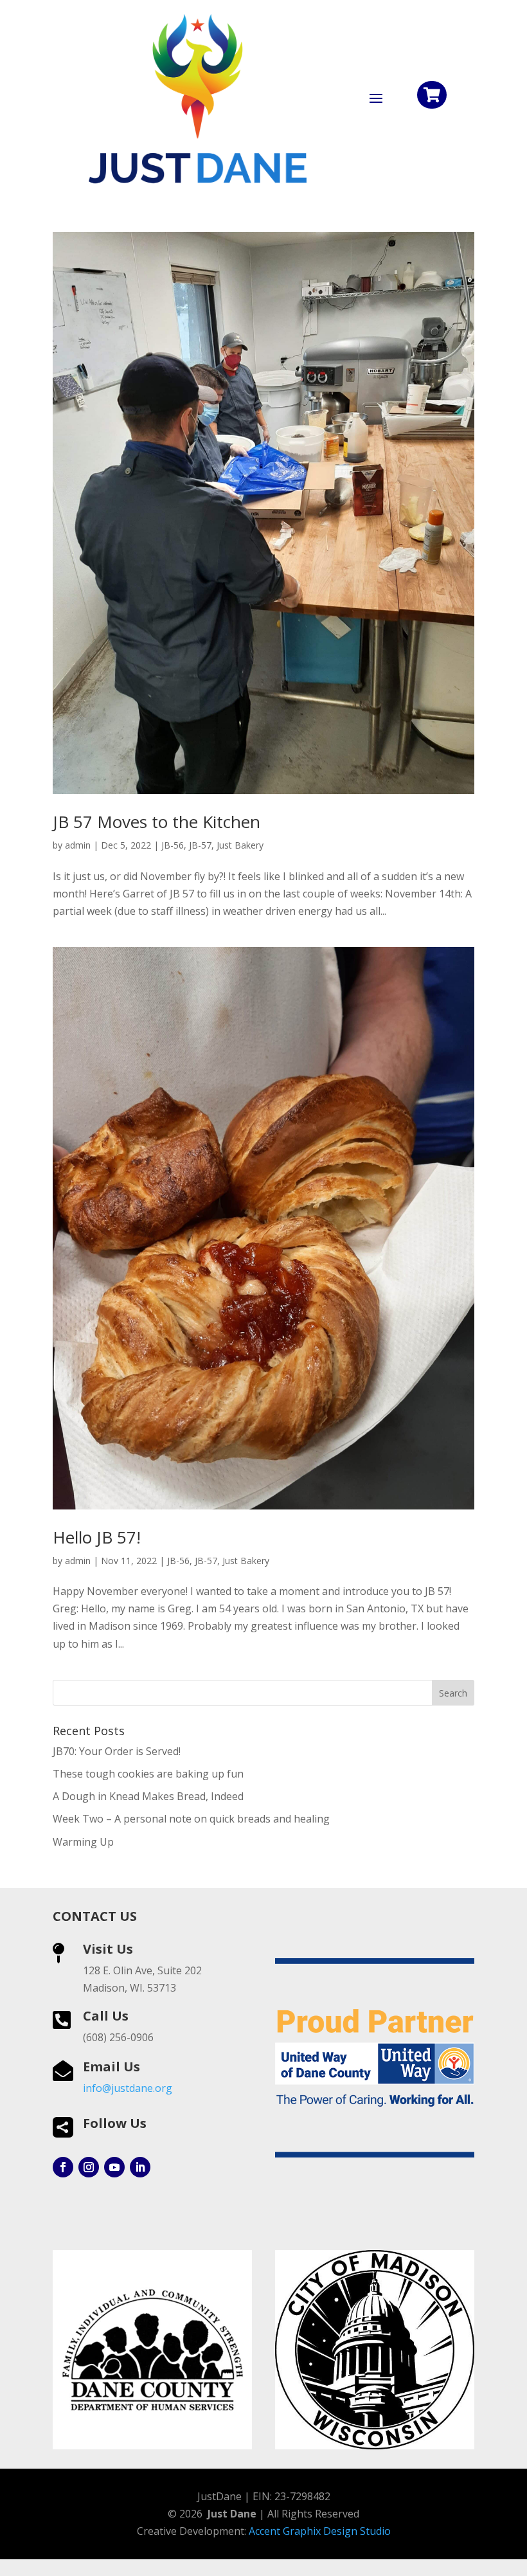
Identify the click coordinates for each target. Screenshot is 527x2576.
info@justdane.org (128, 2088)
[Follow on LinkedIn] (140, 2167)
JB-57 (200, 845)
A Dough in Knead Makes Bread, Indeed (148, 1796)
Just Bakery (240, 845)
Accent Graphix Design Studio (320, 2531)
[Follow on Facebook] (63, 2167)
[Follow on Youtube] (114, 2167)
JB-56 (173, 845)
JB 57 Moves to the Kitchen (156, 822)
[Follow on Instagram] (89, 2167)
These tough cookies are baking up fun (148, 1774)
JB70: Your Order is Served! (117, 1751)
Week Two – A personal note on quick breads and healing (191, 1819)
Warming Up (83, 1842)
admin (78, 845)
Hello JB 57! (97, 1537)
